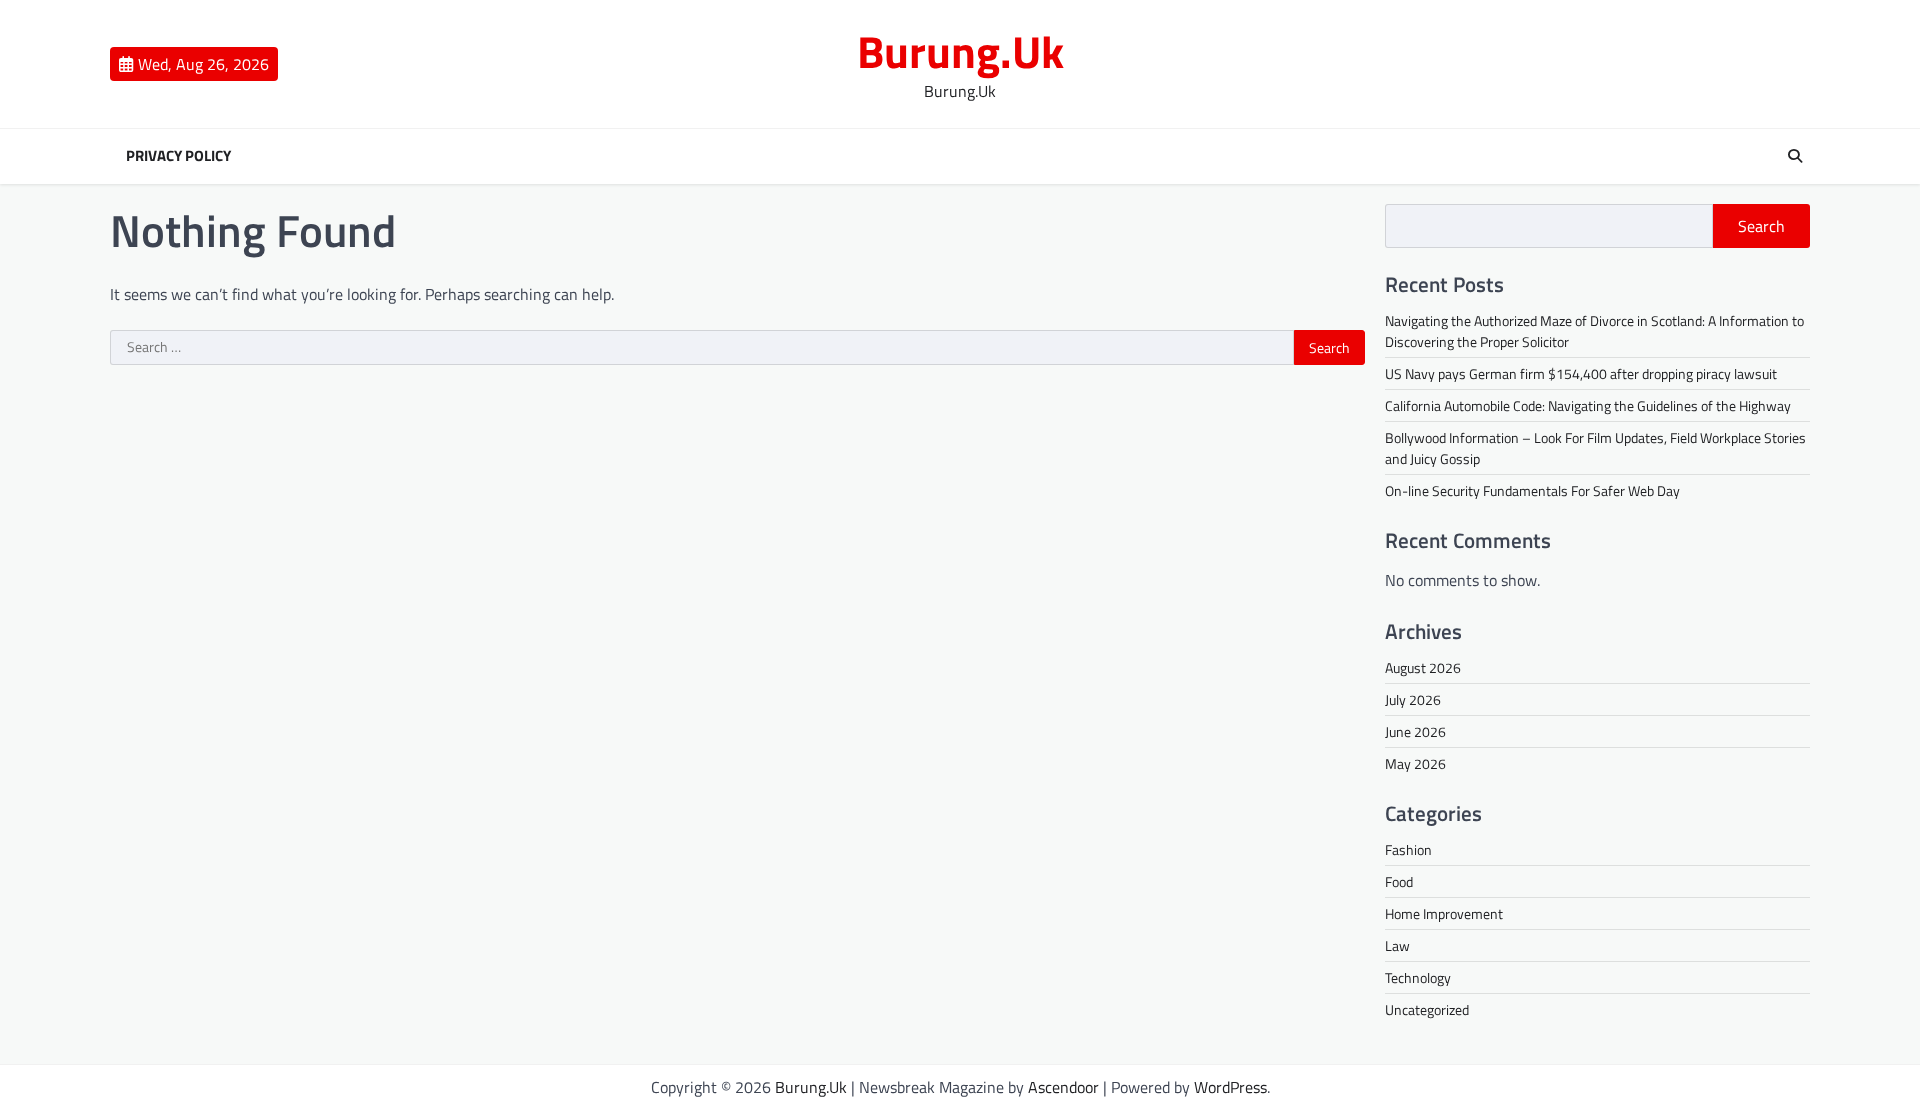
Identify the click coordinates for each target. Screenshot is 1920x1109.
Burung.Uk (960, 51)
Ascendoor (1063, 1087)
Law (1397, 945)
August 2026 (1423, 667)
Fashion (1408, 849)
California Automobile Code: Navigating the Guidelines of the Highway (1588, 405)
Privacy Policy (178, 156)
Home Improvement (1444, 913)
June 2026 (1415, 731)
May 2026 (1415, 763)
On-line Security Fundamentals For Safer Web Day (1532, 490)
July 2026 (1413, 699)
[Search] (1795, 156)
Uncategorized (1427, 1009)
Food (1399, 881)
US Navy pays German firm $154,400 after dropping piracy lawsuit (1581, 373)
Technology (1418, 977)
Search (1761, 226)
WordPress (1230, 1087)
